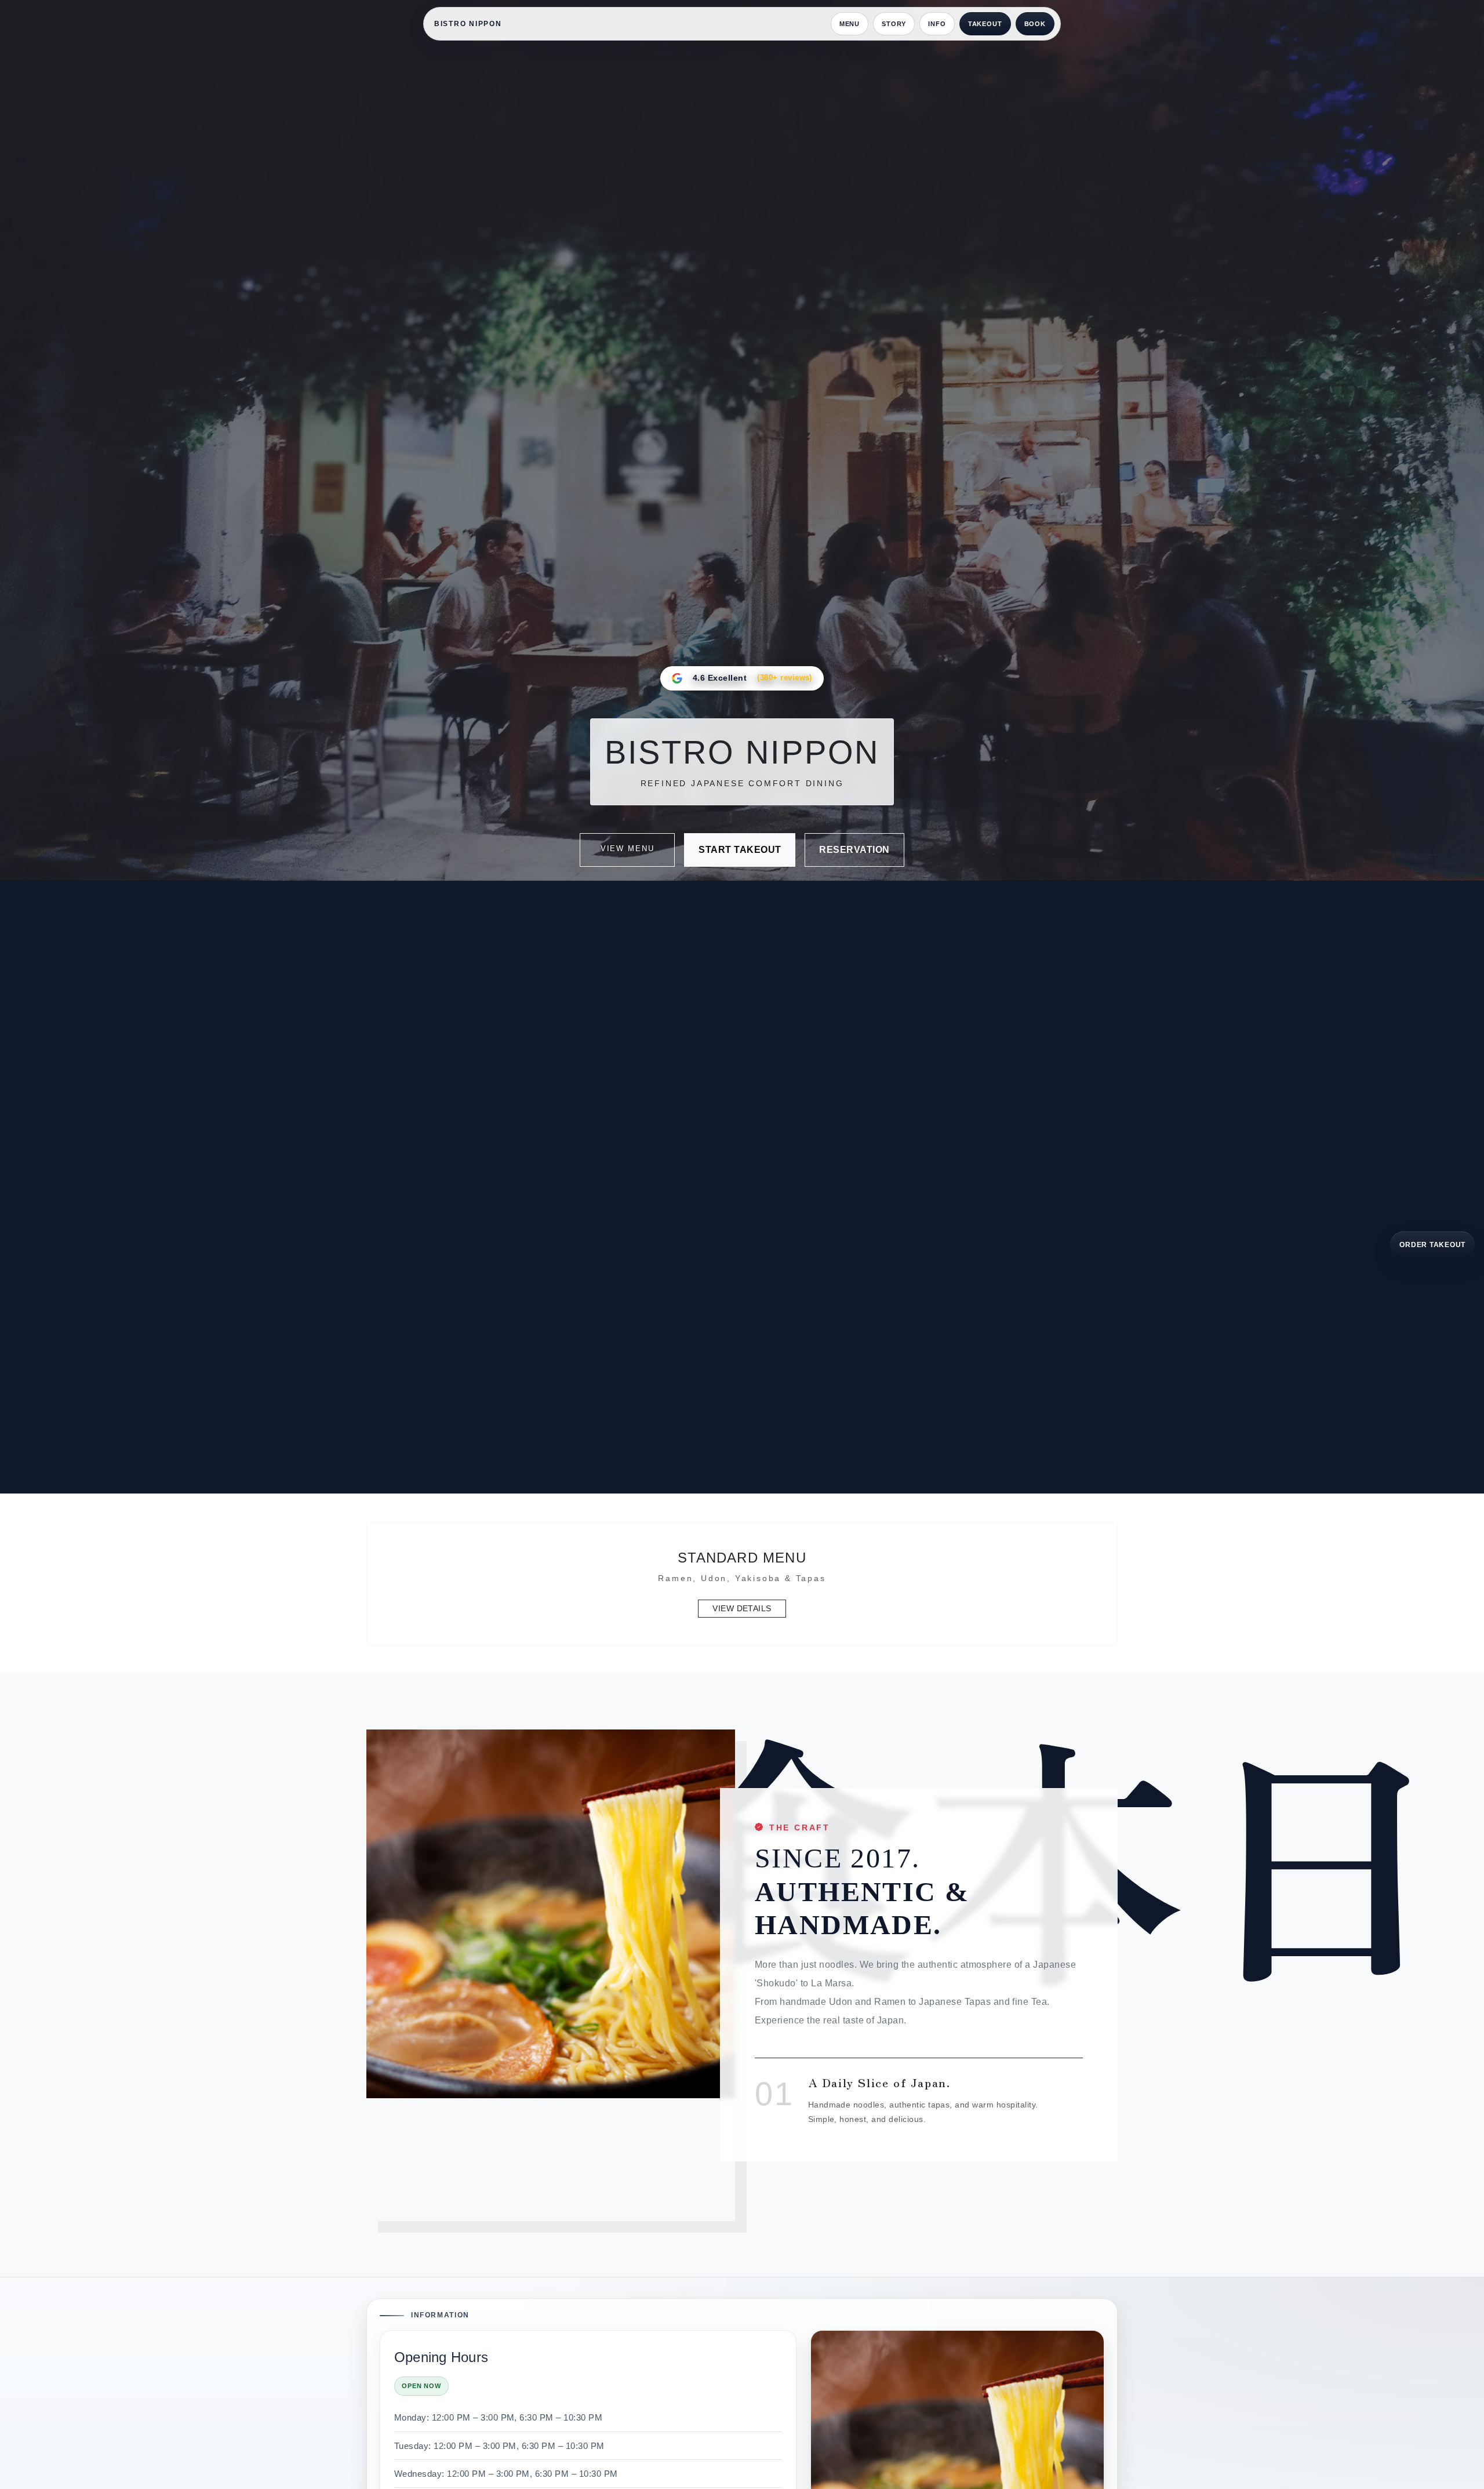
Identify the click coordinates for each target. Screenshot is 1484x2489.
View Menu (628, 849)
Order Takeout (1432, 1244)
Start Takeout (740, 850)
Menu (850, 24)
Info (937, 24)
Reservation (854, 850)
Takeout (985, 24)
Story (894, 24)
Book (1035, 24)
